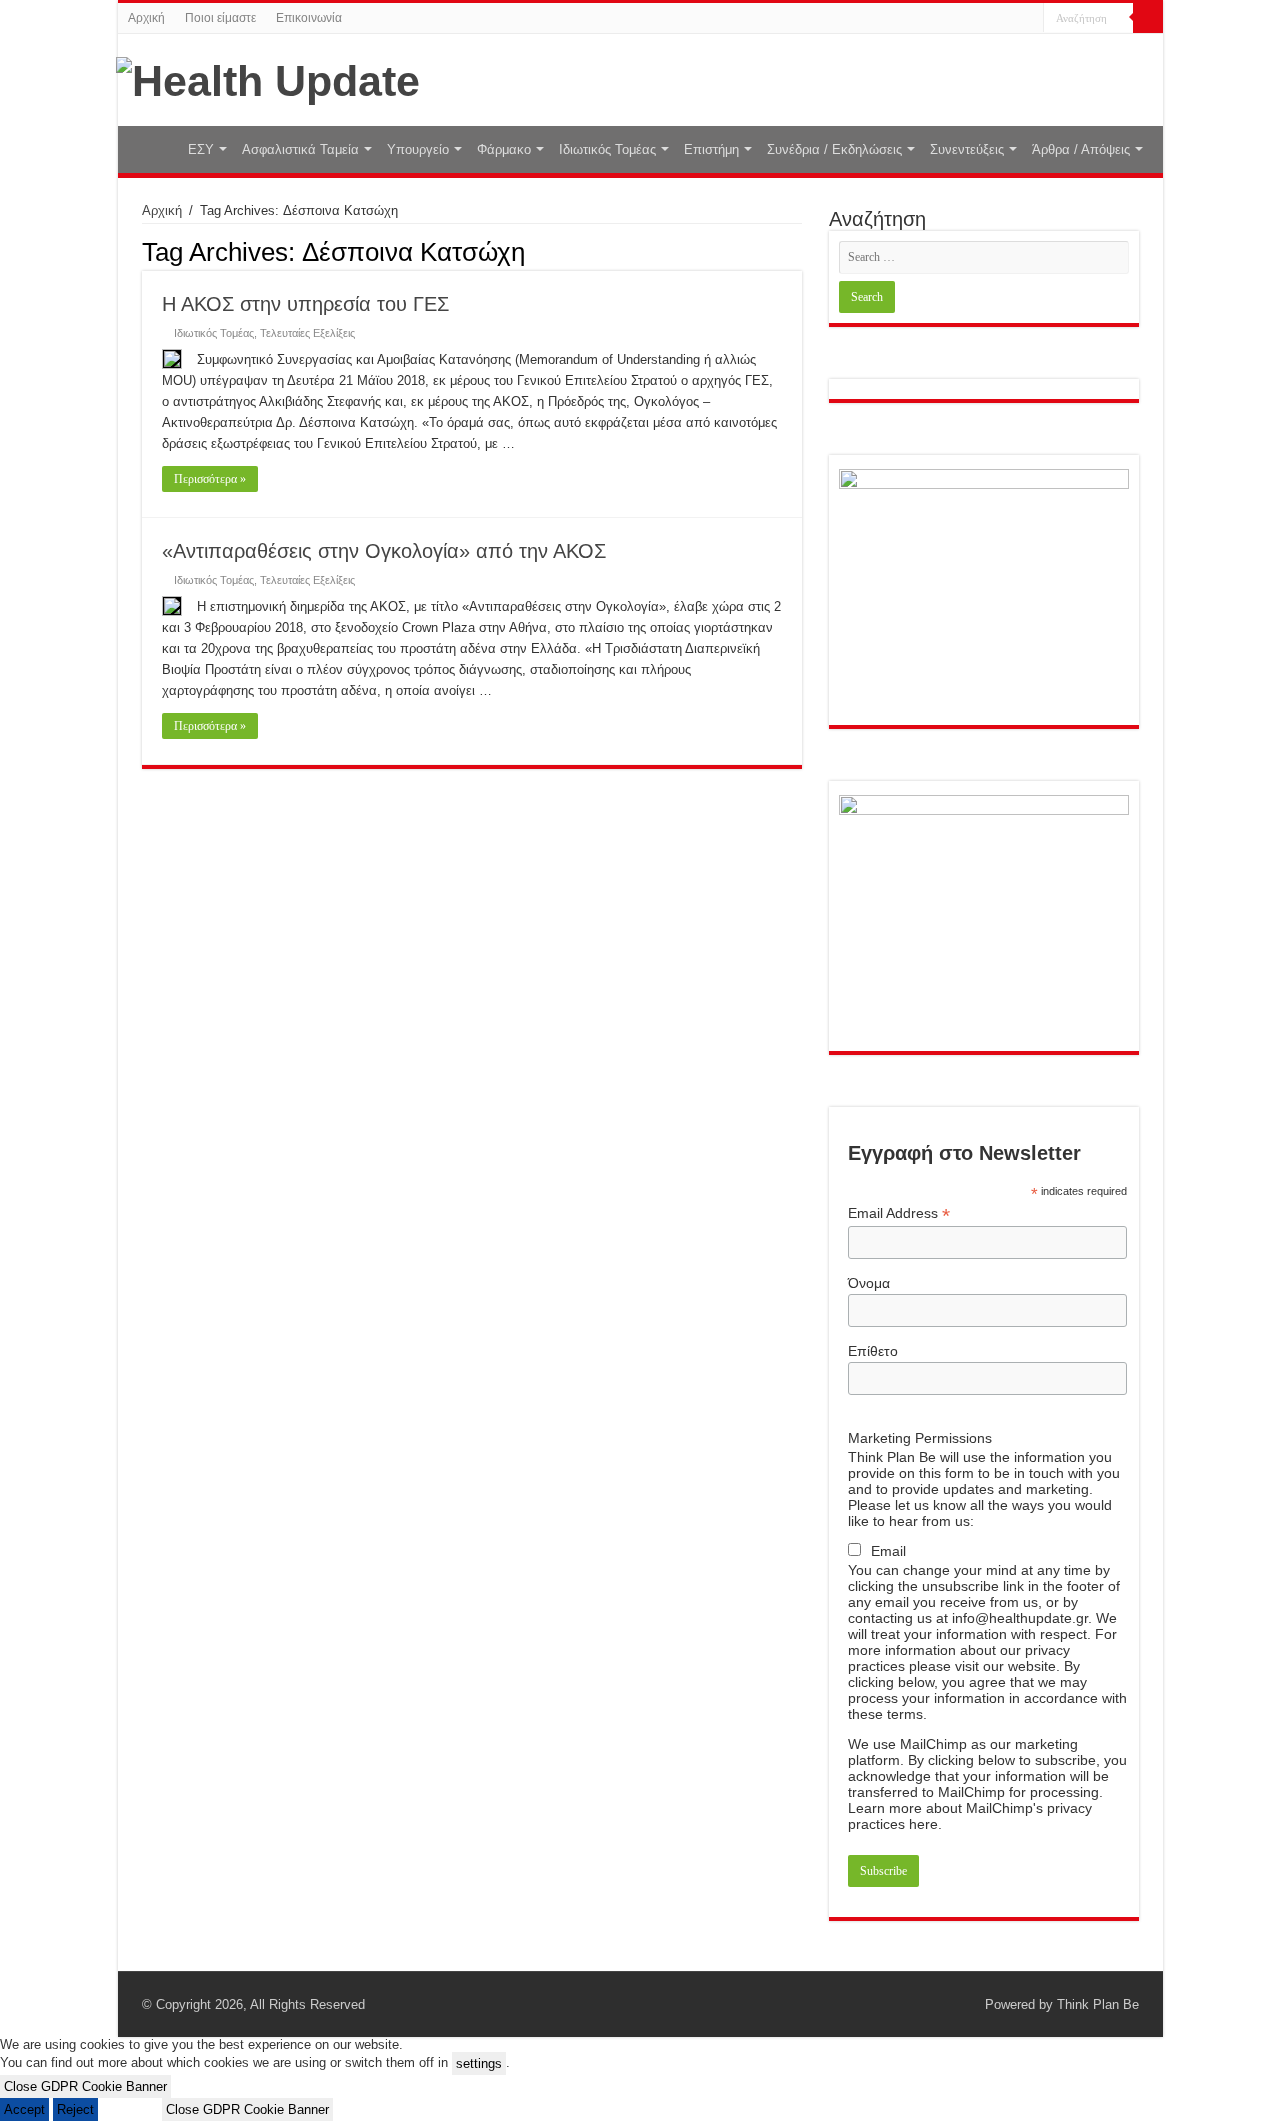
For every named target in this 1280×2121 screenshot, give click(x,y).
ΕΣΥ (201, 149)
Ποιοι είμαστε (220, 18)
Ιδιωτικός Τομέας (607, 149)
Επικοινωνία (309, 18)
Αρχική (146, 18)
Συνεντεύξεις (967, 149)
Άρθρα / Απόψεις (1081, 149)
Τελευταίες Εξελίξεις (307, 333)
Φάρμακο (504, 149)
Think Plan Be (1098, 2004)
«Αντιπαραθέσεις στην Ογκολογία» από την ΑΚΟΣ (384, 551)
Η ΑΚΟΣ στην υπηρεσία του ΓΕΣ (305, 304)
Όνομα (869, 1283)
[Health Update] (268, 78)
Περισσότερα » (210, 479)
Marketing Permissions (920, 1438)
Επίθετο (873, 1351)
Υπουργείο (418, 149)
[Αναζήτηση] (1148, 18)
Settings (130, 2109)
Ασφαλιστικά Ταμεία (300, 149)
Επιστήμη (711, 149)
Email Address (899, 1213)
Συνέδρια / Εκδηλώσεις (834, 149)
